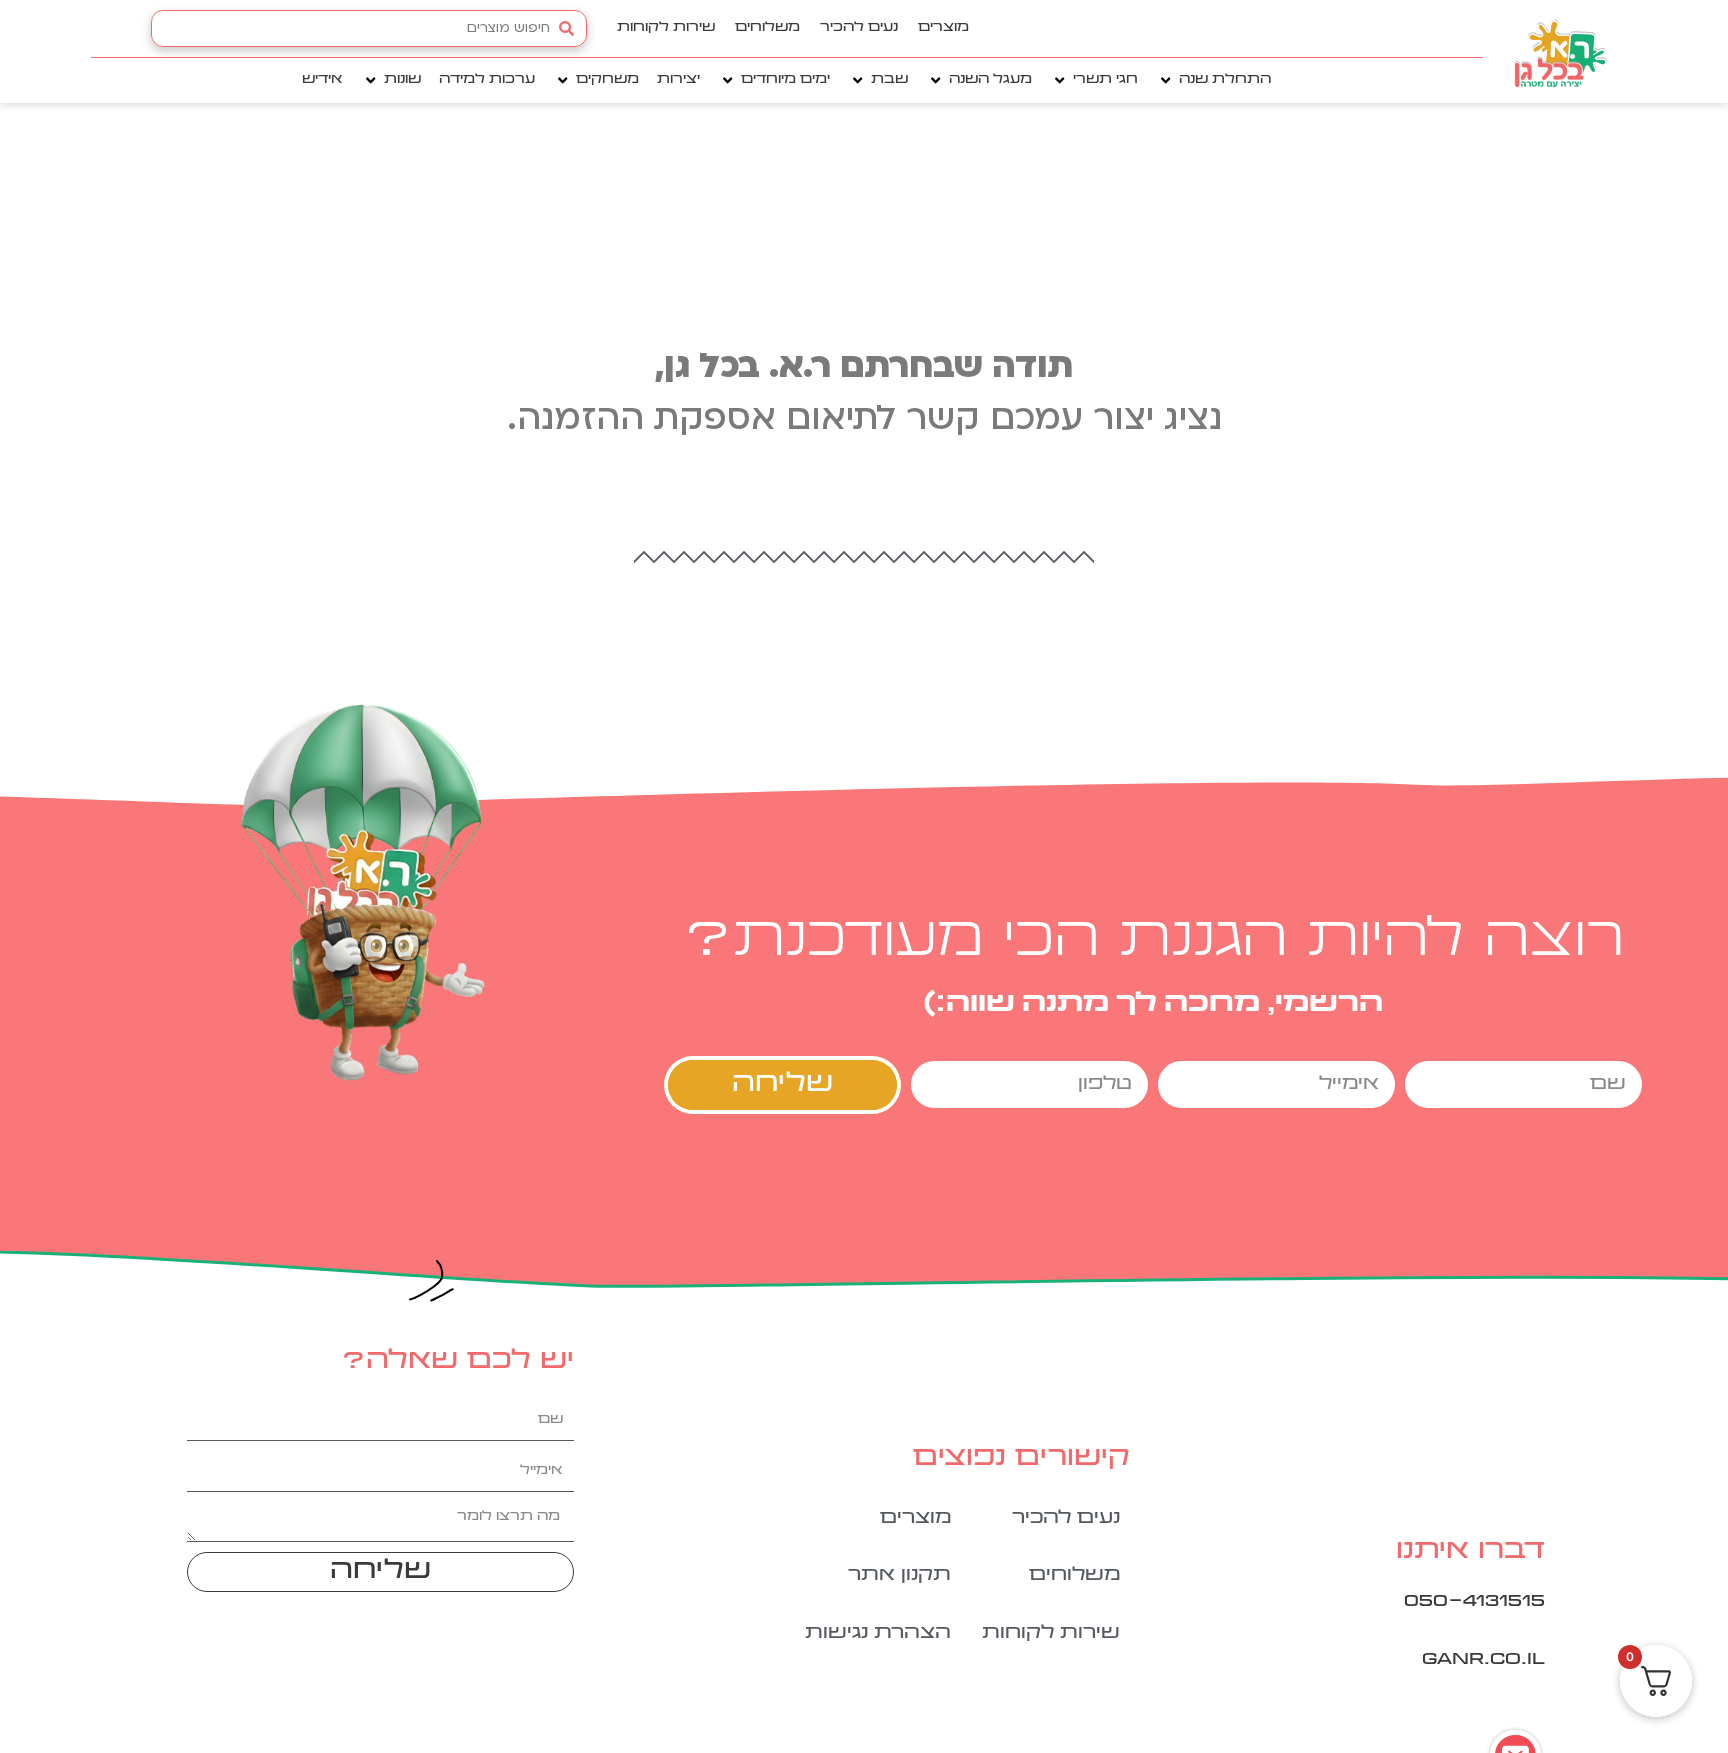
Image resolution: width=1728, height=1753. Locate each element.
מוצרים (943, 27)
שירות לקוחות (666, 27)
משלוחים (767, 27)
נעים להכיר (859, 27)
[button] (1213, 80)
